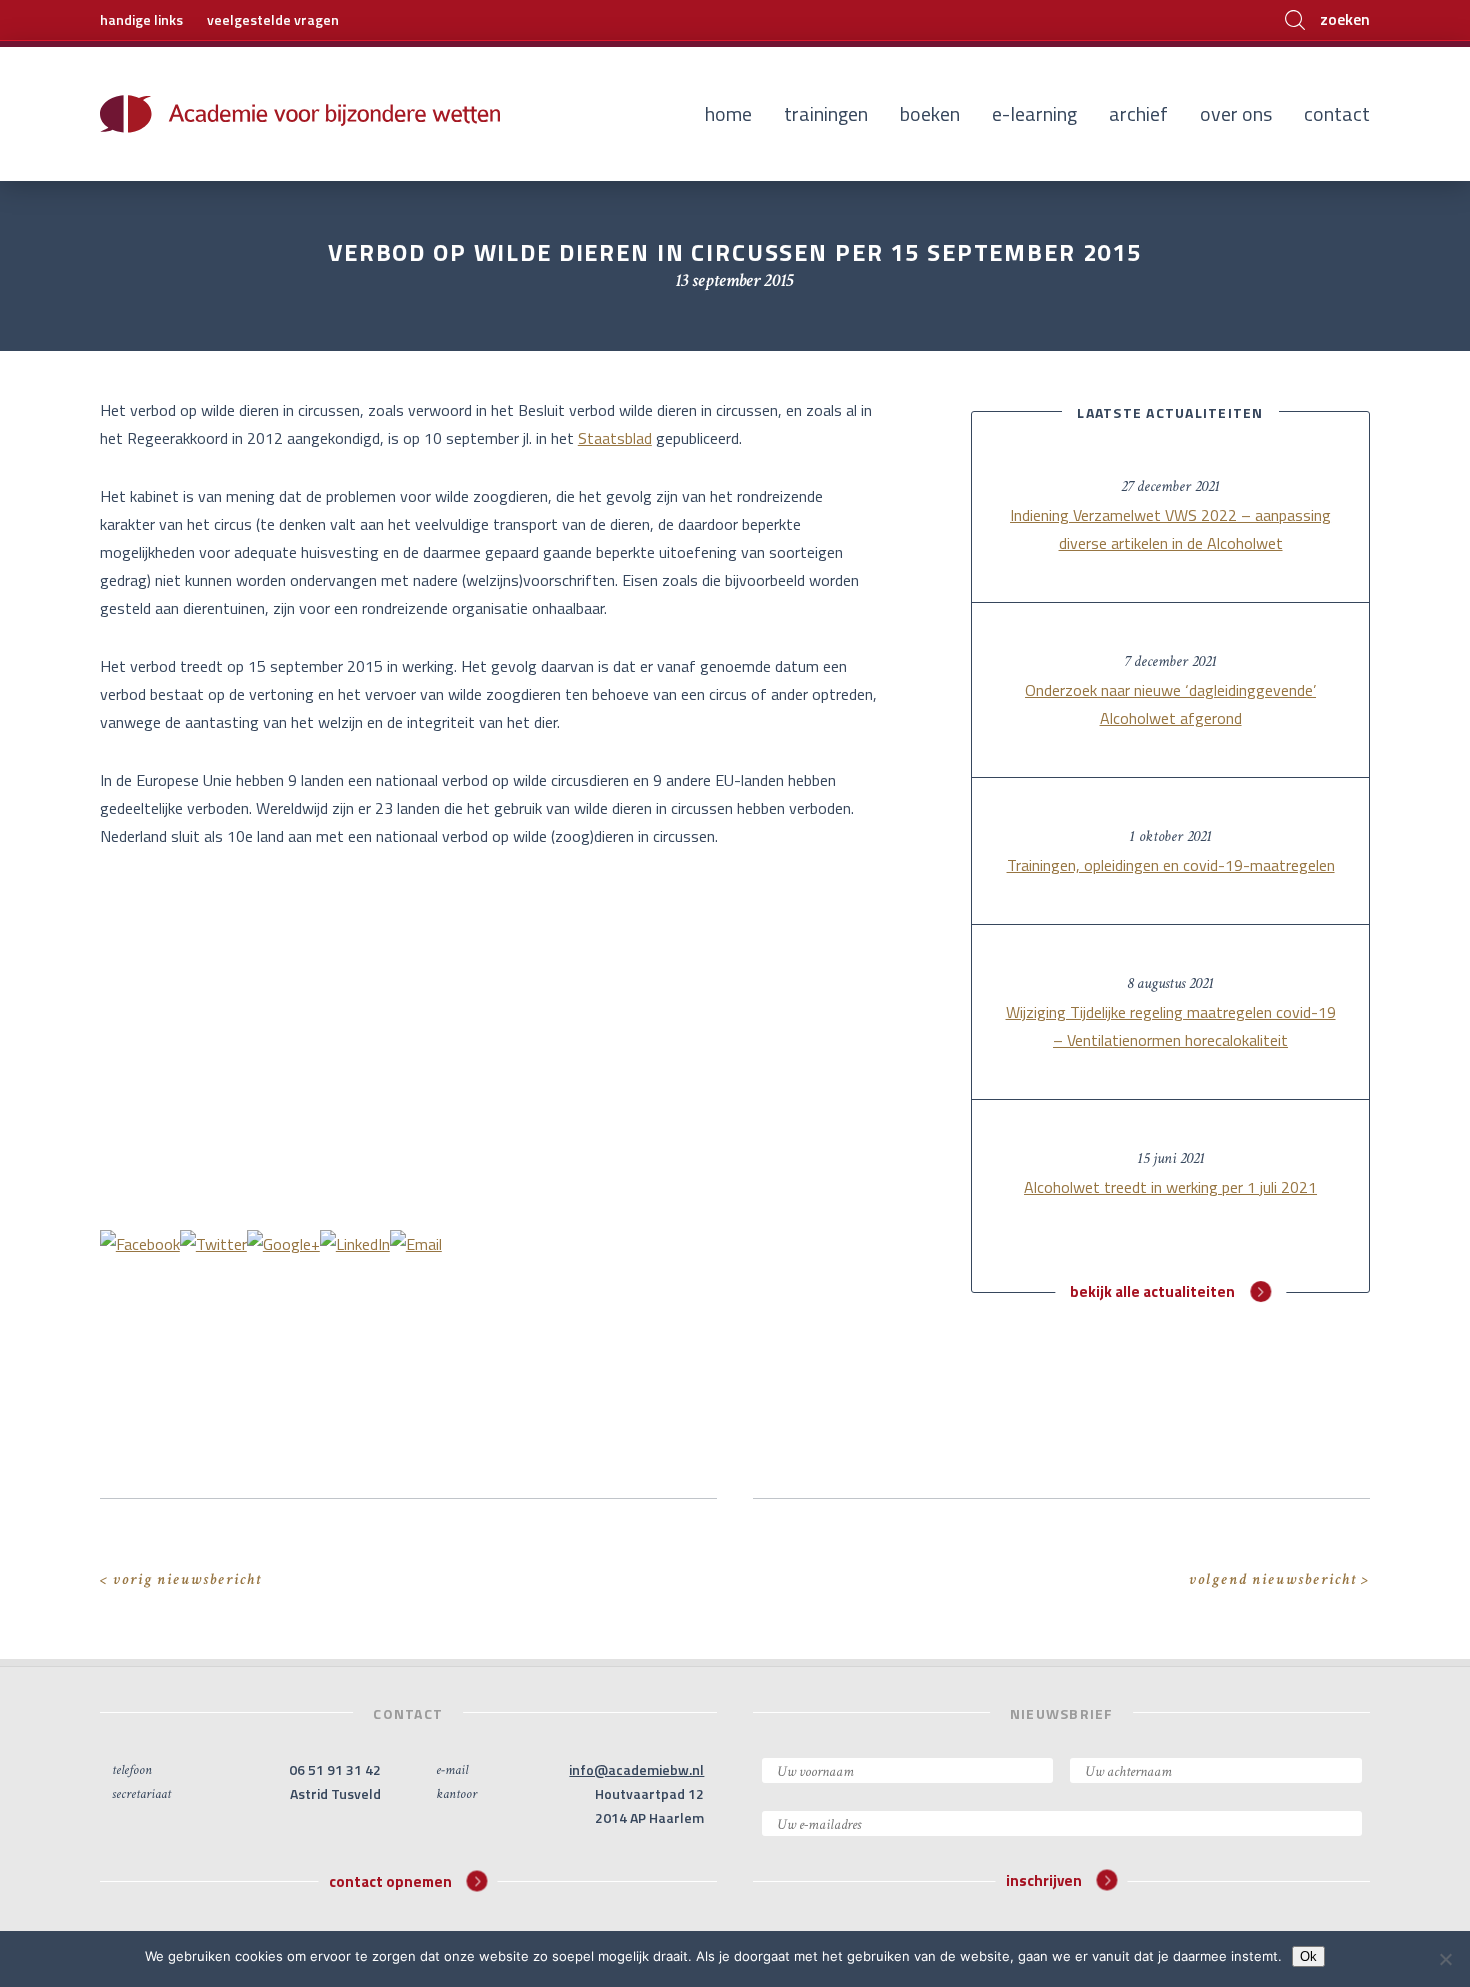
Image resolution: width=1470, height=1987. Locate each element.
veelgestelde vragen (273, 19)
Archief (1138, 113)
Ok (1308, 1956)
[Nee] (1445, 1959)
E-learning (1034, 113)
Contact (1337, 113)
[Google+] (283, 1242)
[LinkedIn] (355, 1242)
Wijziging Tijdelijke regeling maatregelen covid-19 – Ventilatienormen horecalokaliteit (1171, 1026)
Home (728, 113)
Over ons (1236, 113)
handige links (141, 19)
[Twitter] (213, 1242)
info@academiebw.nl (636, 1769)
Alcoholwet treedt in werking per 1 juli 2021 (1170, 1187)
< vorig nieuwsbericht (181, 1579)
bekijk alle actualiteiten (1152, 1291)
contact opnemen (390, 1880)
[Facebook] (140, 1242)
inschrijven (1044, 1880)
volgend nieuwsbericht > (1279, 1579)
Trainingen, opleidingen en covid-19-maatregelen (1171, 865)
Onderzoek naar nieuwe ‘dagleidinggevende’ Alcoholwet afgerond (1170, 704)
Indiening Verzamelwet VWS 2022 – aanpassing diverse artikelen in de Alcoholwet (1170, 529)
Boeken (930, 113)
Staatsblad (615, 438)
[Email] (416, 1242)
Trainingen (826, 113)
